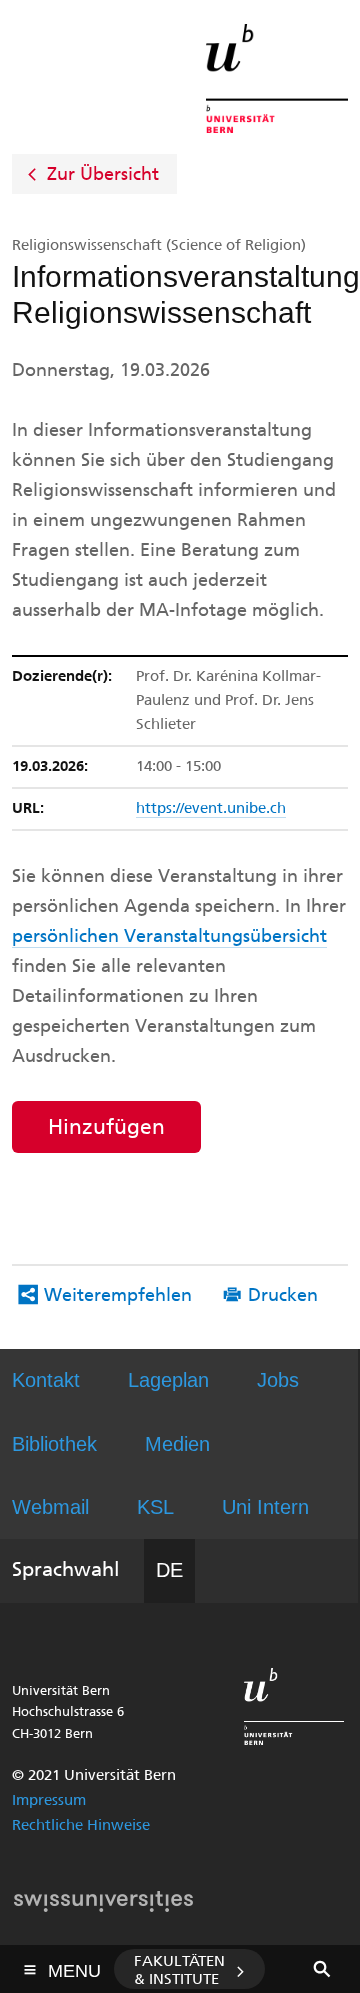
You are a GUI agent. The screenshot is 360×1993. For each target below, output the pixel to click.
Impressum (49, 1800)
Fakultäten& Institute (179, 1970)
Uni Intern (265, 1507)
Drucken (283, 1295)
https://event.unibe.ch (211, 808)
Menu (74, 1965)
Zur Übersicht (103, 174)
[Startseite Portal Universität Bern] (277, 78)
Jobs (278, 1380)
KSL (155, 1507)
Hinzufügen (106, 1126)
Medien (177, 1444)
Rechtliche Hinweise (81, 1825)
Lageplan (168, 1380)
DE (169, 1570)
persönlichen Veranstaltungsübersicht (169, 936)
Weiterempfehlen (118, 1295)
